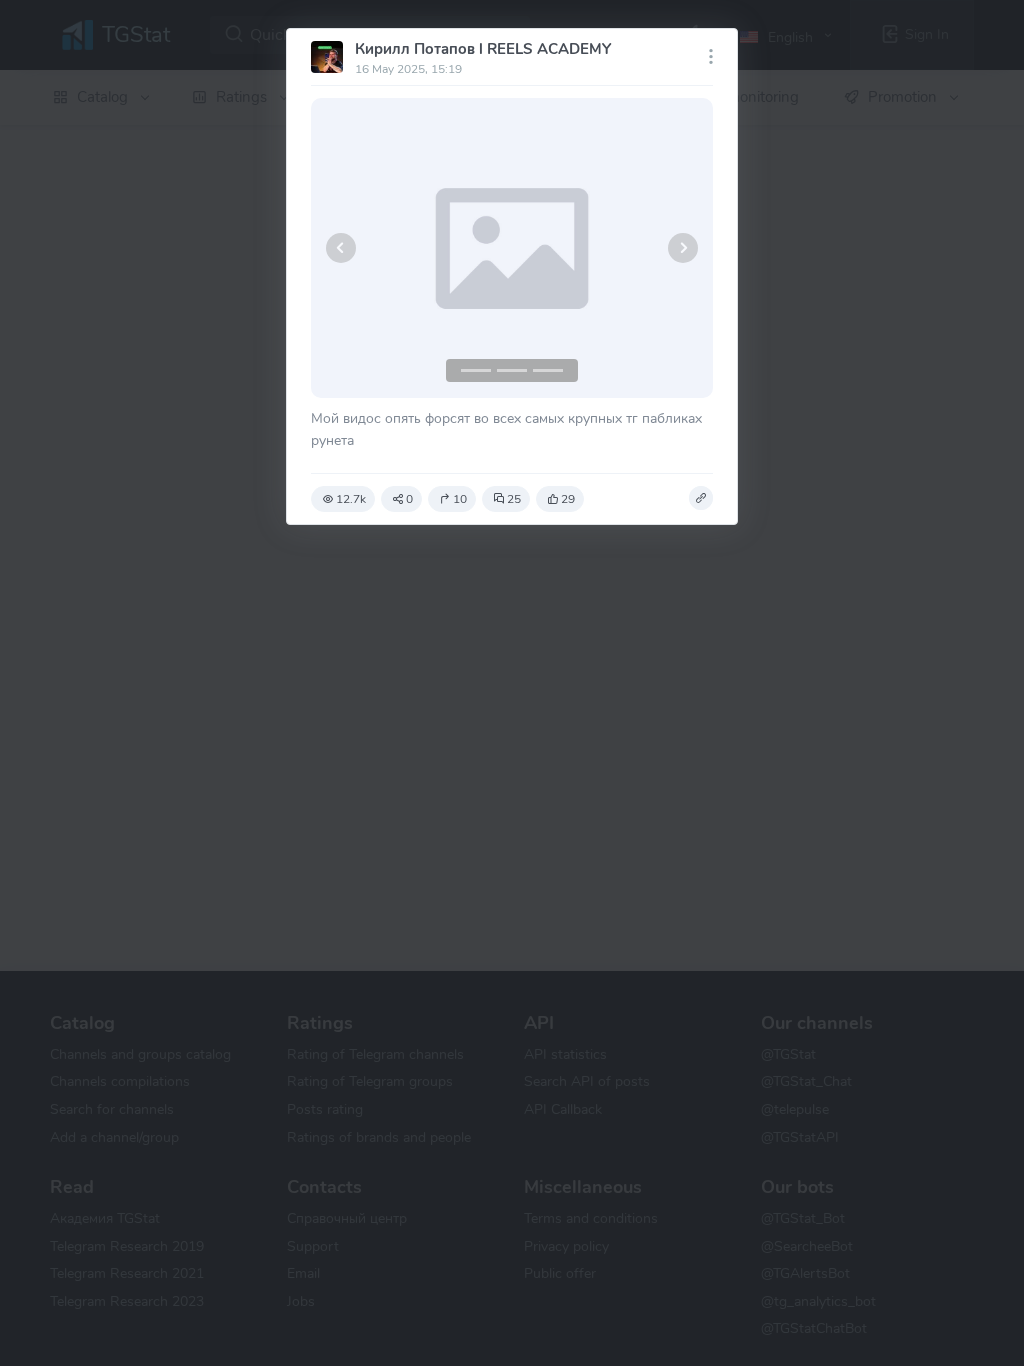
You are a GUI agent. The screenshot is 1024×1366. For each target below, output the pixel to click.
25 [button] (514, 499)
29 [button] (568, 499)
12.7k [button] (351, 499)
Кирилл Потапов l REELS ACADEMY (483, 49)
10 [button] (460, 499)
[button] (341, 248)
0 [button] (409, 499)
